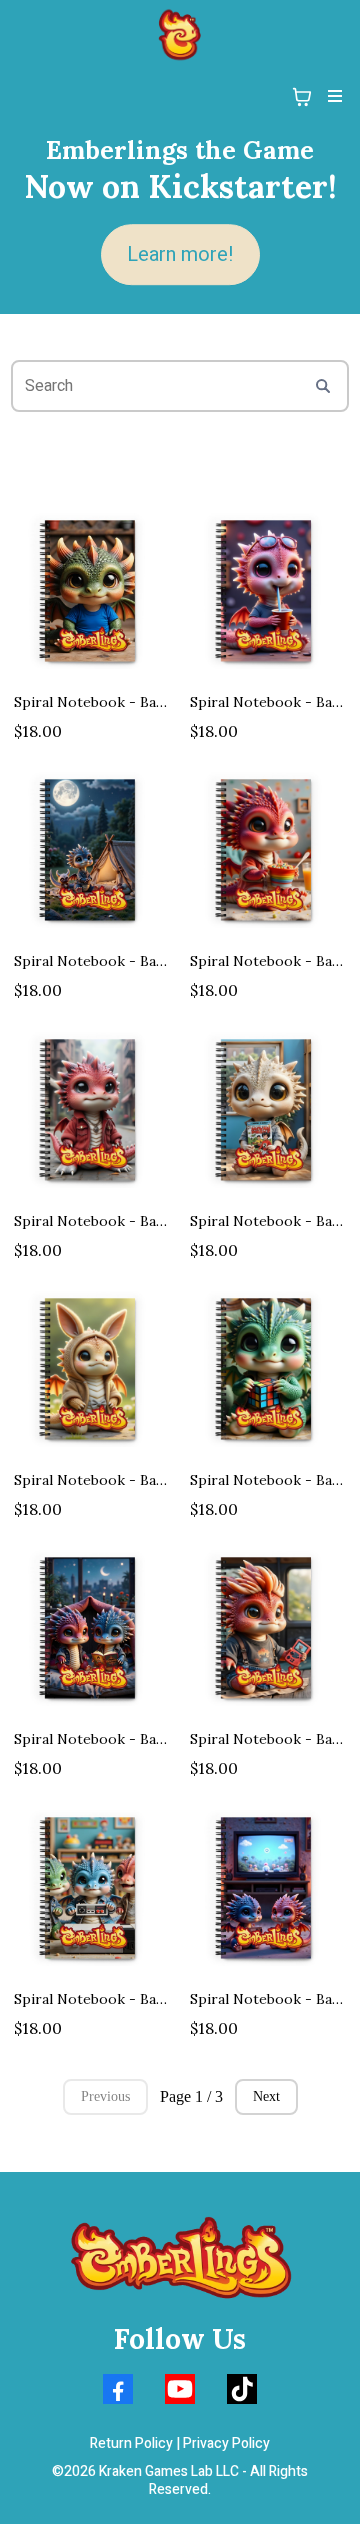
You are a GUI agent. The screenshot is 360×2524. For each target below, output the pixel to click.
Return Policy (131, 2443)
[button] (332, 97)
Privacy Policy (226, 2443)
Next (266, 2096)
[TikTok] (242, 2389)
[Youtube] (180, 2389)
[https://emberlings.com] (180, 35)
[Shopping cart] (302, 97)
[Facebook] (118, 2389)
